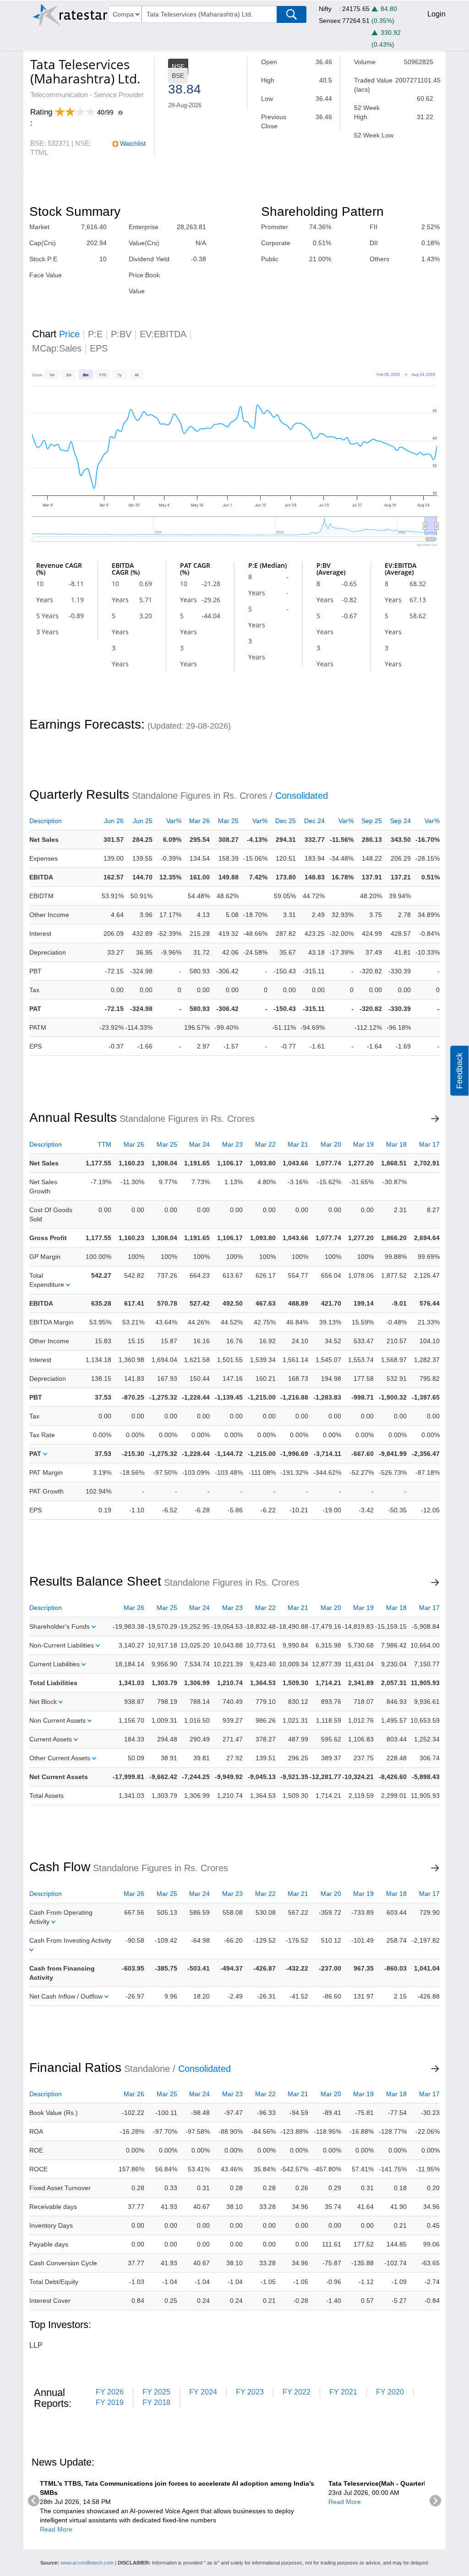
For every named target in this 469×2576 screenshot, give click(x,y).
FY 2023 (250, 2392)
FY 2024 (203, 2392)
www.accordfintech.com (87, 2563)
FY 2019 (110, 2403)
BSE (178, 76)
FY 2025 (156, 2392)
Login (436, 14)
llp (36, 2345)
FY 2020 (390, 2392)
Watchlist (133, 143)
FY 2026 (110, 2392)
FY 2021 (343, 2392)
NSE (178, 66)
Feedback (459, 1071)
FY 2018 (156, 2403)
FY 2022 (297, 2392)
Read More (56, 2529)
